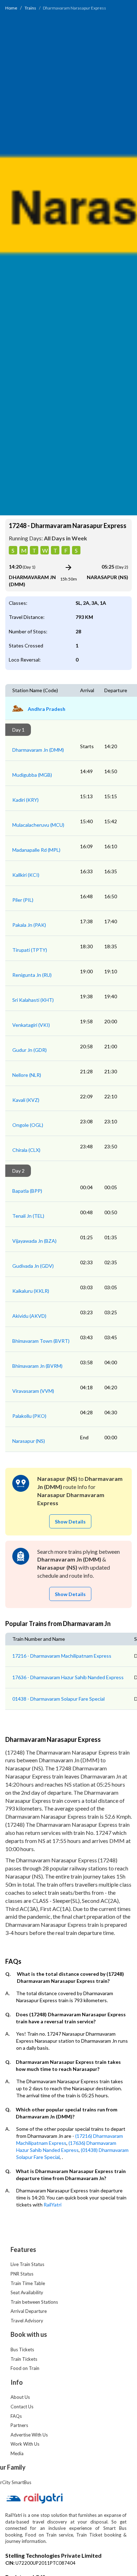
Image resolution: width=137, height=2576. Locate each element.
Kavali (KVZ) (26, 1100)
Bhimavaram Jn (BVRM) (37, 1366)
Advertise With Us (29, 2435)
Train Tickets (24, 2359)
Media (17, 2453)
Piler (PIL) (23, 900)
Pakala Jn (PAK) (29, 925)
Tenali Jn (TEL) (28, 1216)
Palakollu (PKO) (29, 1416)
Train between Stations (34, 2302)
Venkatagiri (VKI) (31, 1025)
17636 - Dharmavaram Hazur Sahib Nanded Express (68, 1677)
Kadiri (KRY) (25, 800)
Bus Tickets (22, 2350)
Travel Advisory (27, 2321)
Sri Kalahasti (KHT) (33, 1000)
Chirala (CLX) (26, 1150)
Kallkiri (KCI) (26, 875)
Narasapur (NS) (29, 1441)
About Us (20, 2397)
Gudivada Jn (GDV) (33, 1266)
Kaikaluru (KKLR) (31, 1291)
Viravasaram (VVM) (33, 1391)
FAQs (16, 2416)
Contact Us (22, 2407)
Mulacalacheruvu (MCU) (38, 825)
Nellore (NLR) (27, 1075)
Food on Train (25, 2368)
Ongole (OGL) (28, 1125)
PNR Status (22, 2274)
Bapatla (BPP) (27, 1191)
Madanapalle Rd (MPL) (36, 850)
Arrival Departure (29, 2311)
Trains (30, 8)
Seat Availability (27, 2292)
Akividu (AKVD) (29, 1316)
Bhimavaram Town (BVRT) (41, 1341)
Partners (19, 2425)
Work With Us (25, 2444)
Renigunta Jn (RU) (32, 975)
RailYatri (53, 2205)
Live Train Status (27, 2264)
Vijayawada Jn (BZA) (34, 1241)
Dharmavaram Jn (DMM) (38, 750)
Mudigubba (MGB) (32, 775)
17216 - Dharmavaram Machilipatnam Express (62, 1656)
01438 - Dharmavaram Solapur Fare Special (58, 1699)
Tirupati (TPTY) (30, 950)
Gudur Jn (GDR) (30, 1050)
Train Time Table (28, 2283)
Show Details (70, 1522)
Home (11, 8)
